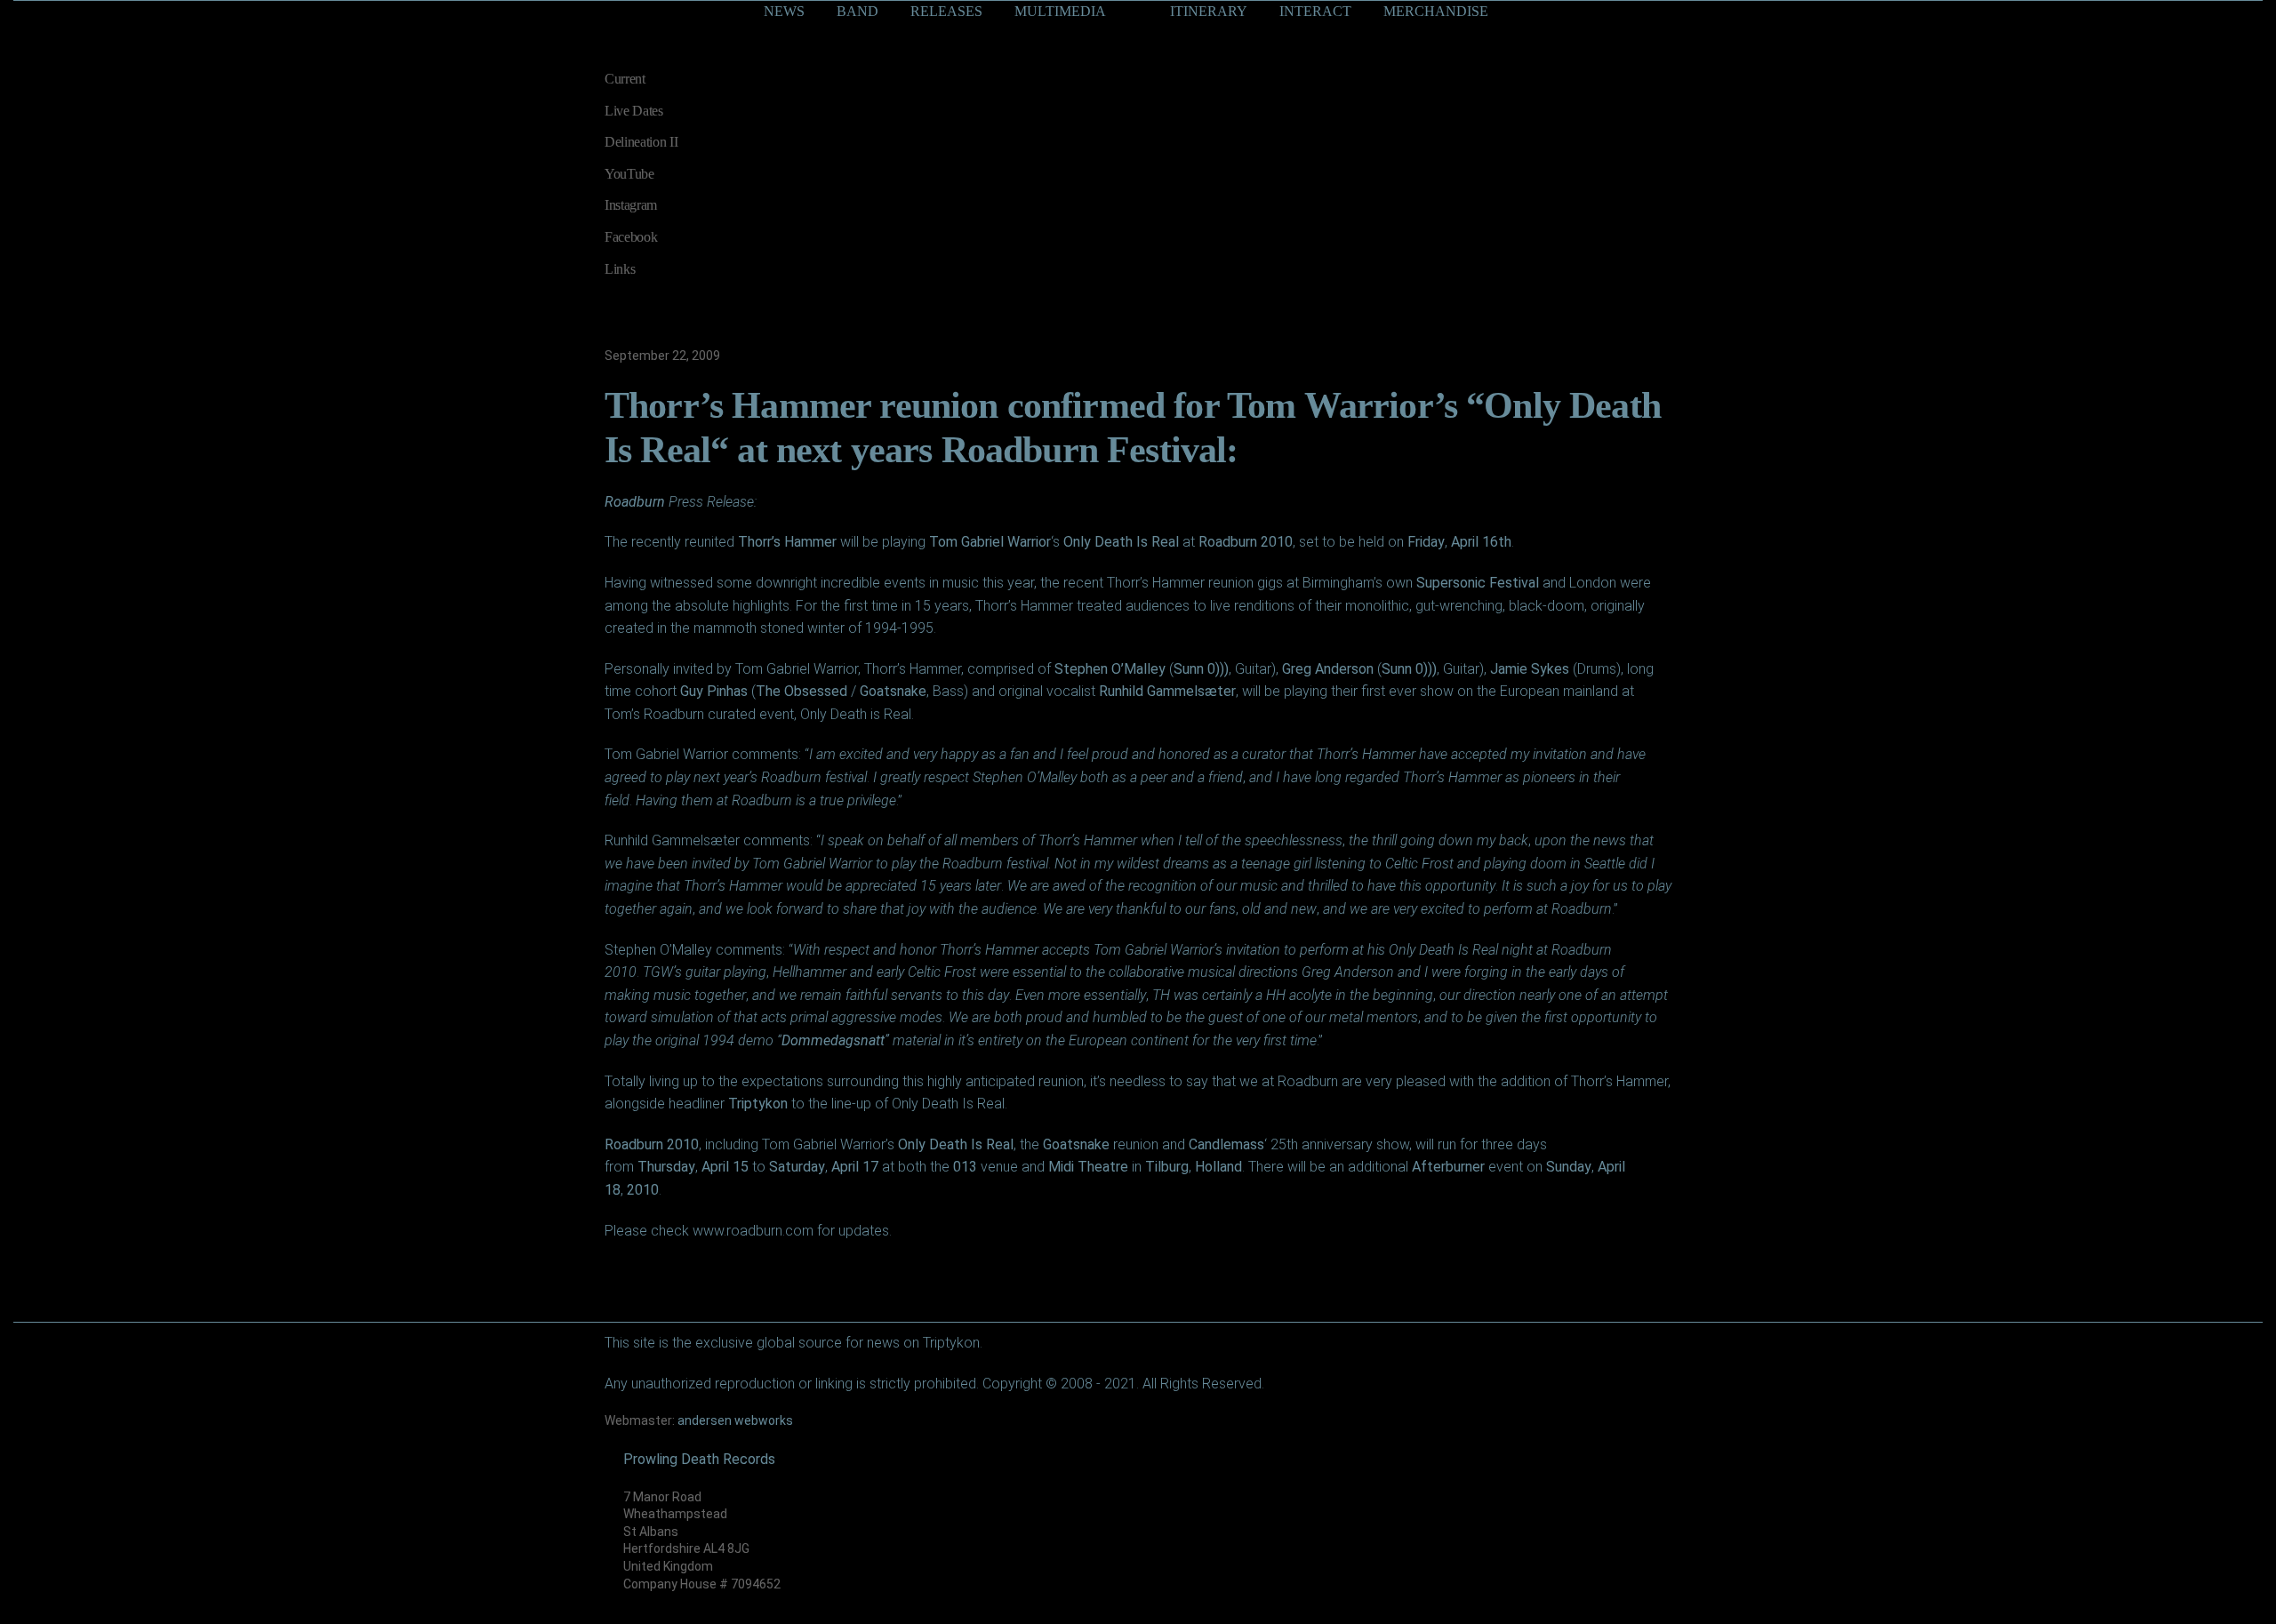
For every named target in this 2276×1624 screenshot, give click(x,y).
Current (625, 79)
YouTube (629, 174)
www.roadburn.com (753, 1231)
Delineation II (641, 142)
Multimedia (1060, 11)
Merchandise (1436, 11)
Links (620, 269)
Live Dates (634, 111)
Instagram (631, 205)
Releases (946, 11)
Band (858, 11)
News (784, 11)
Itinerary (1209, 11)
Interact (1315, 11)
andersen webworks (735, 1420)
